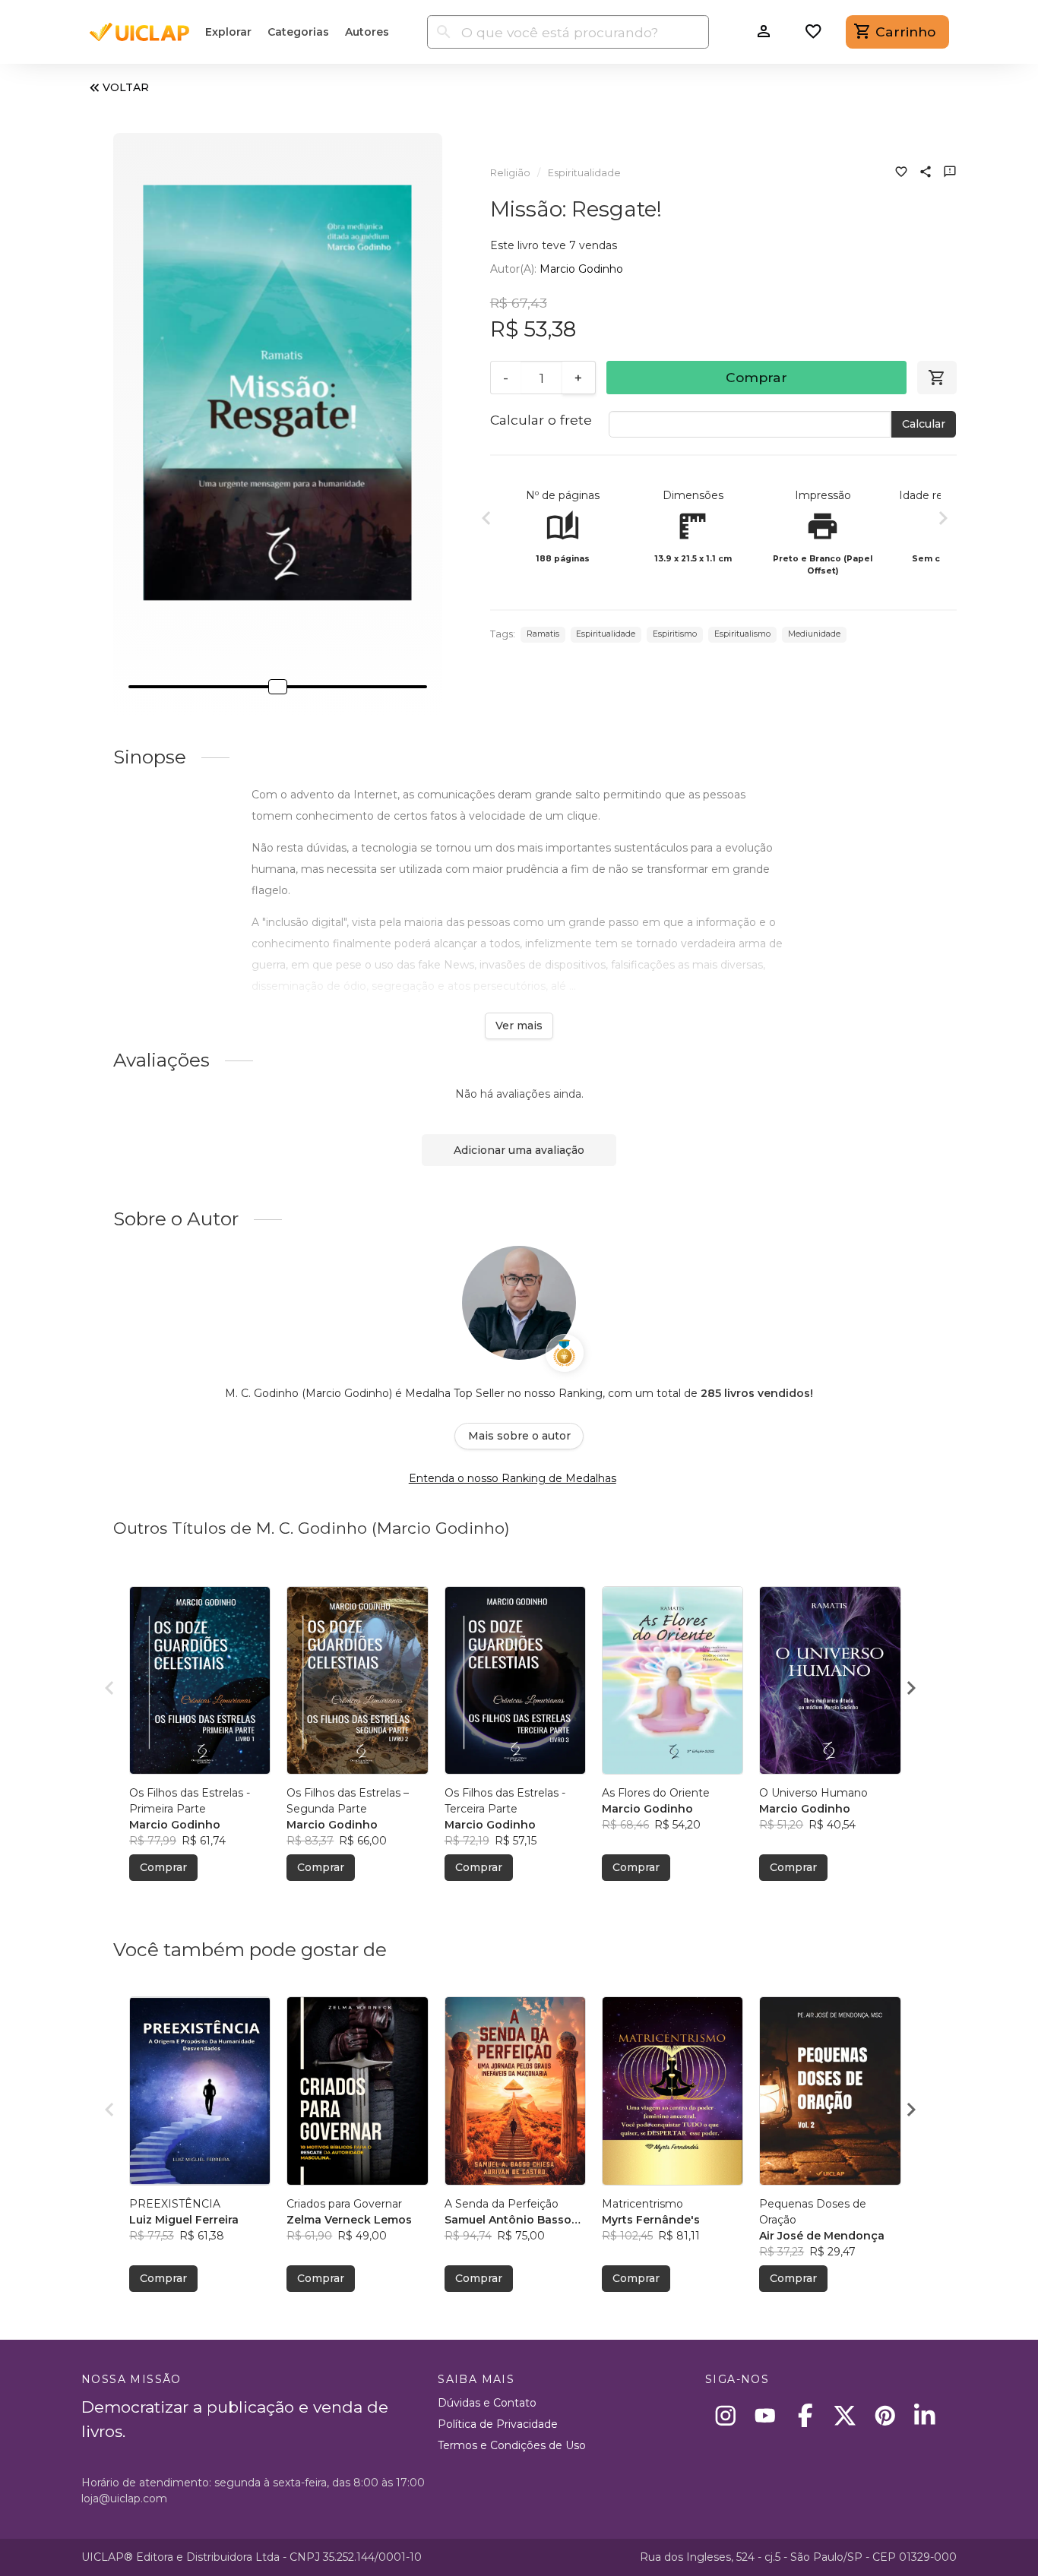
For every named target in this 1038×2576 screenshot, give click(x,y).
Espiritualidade (584, 173)
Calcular (924, 424)
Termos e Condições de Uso (512, 2445)
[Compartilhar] (926, 173)
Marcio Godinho (581, 269)
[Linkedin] (925, 2415)
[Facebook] (805, 2415)
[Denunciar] (950, 173)
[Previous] (486, 520)
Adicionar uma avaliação (519, 1150)
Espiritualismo (742, 634)
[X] (845, 2415)
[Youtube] (766, 2415)
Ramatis (543, 634)
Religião (510, 173)
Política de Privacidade (498, 2424)
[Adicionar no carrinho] (937, 378)
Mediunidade (814, 634)
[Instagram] (725, 2415)
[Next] (943, 520)
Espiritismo (675, 634)
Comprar (756, 377)
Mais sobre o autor (519, 1436)
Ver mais (519, 1026)
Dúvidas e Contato (487, 2403)
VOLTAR (126, 87)
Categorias (298, 32)
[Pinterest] (885, 2415)
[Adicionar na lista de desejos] (901, 173)
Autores (367, 32)
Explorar (228, 32)
